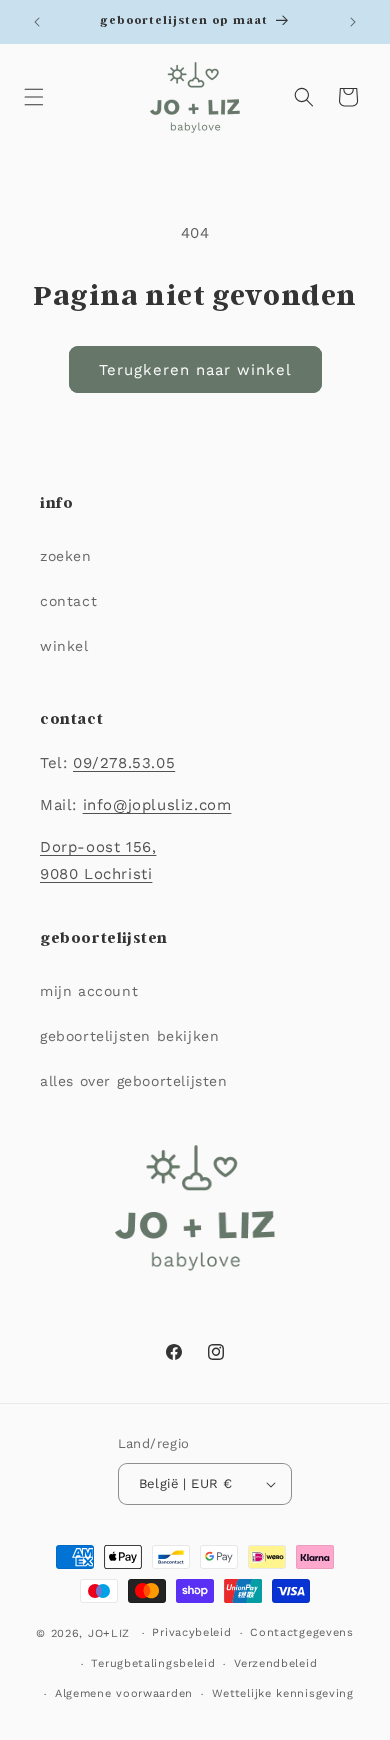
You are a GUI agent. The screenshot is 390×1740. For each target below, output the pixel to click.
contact (68, 601)
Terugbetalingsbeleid (153, 1663)
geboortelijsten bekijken (129, 1036)
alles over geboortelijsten (134, 1081)
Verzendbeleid (275, 1663)
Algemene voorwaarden (124, 1693)
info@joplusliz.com (157, 805)
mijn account (89, 991)
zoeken (66, 556)
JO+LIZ (109, 1633)
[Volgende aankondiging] (353, 22)
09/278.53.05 (124, 763)
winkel (64, 646)
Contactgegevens (302, 1632)
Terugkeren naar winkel (195, 370)
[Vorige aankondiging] (37, 22)
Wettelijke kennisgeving (283, 1693)
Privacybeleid (191, 1632)
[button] (34, 97)
